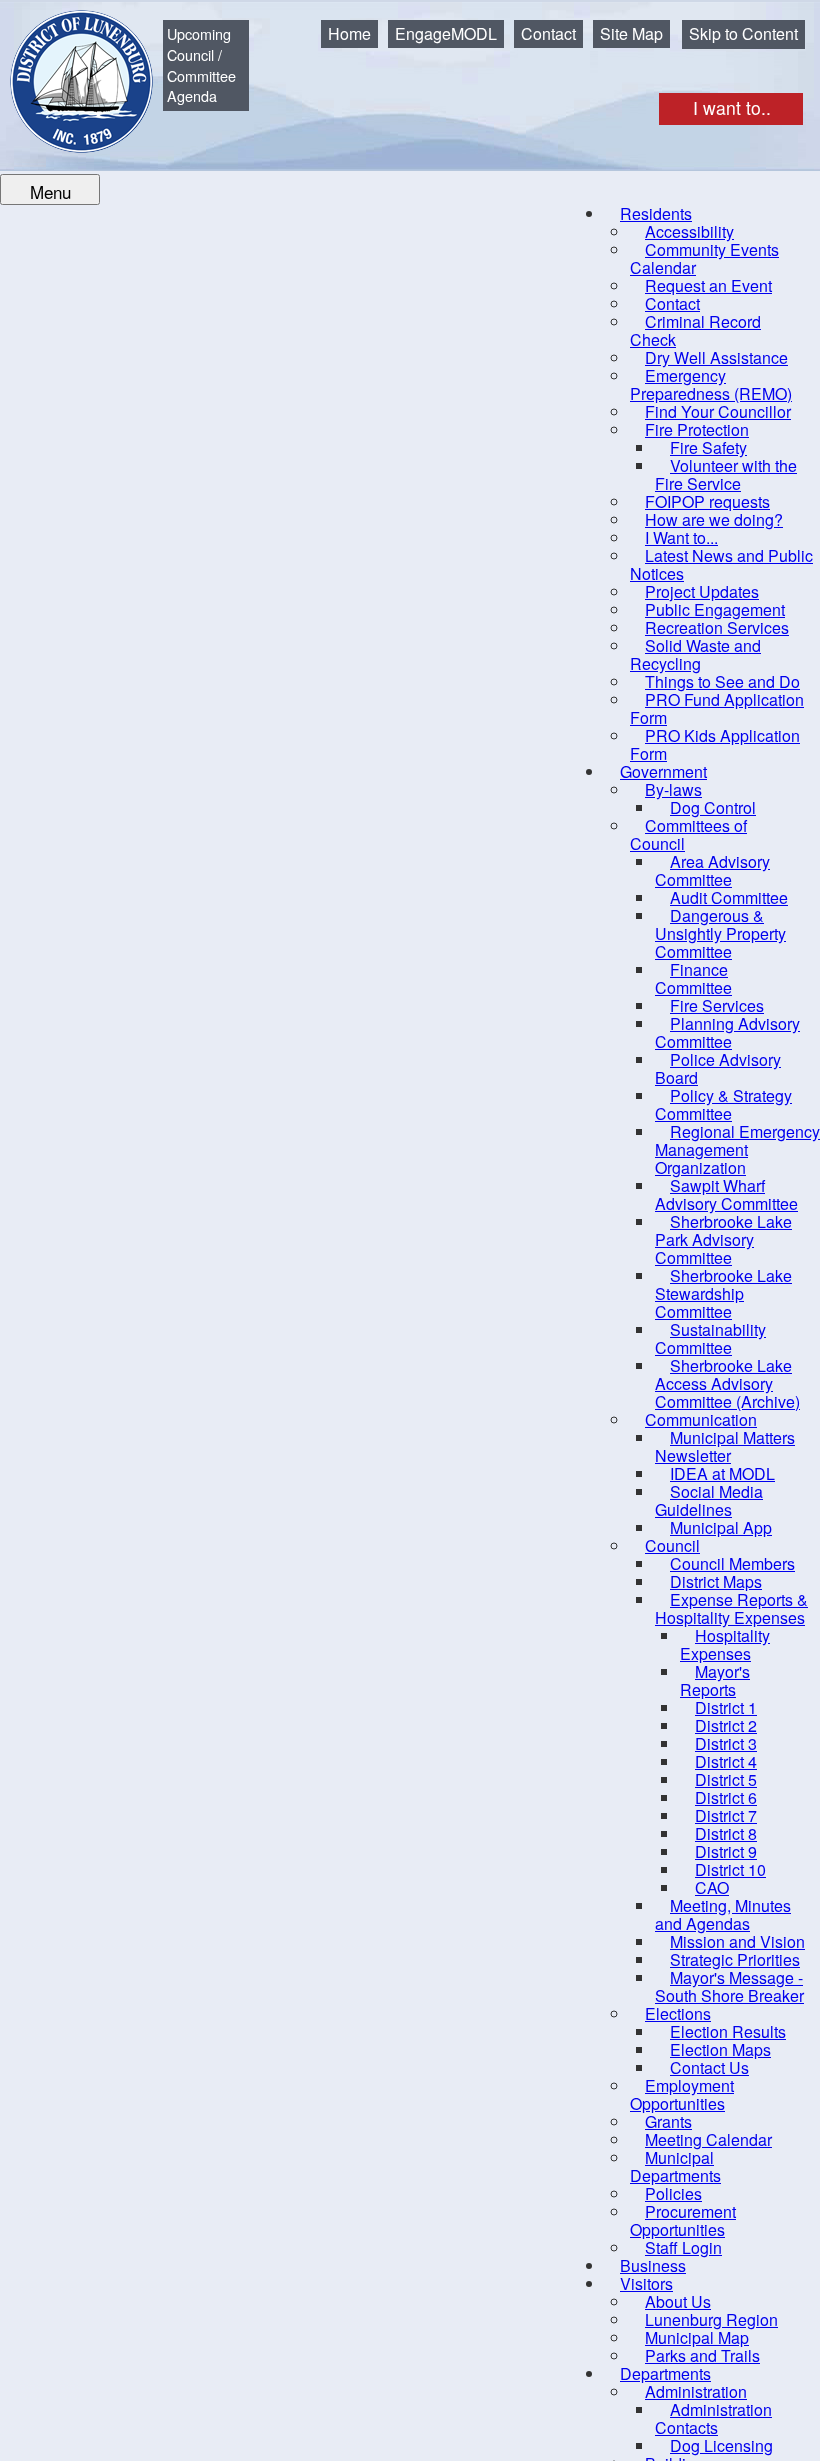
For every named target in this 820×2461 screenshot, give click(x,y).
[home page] (67, 66)
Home (349, 33)
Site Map (631, 33)
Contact (548, 33)
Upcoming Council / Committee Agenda (201, 64)
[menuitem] (704, 258)
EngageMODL (446, 33)
